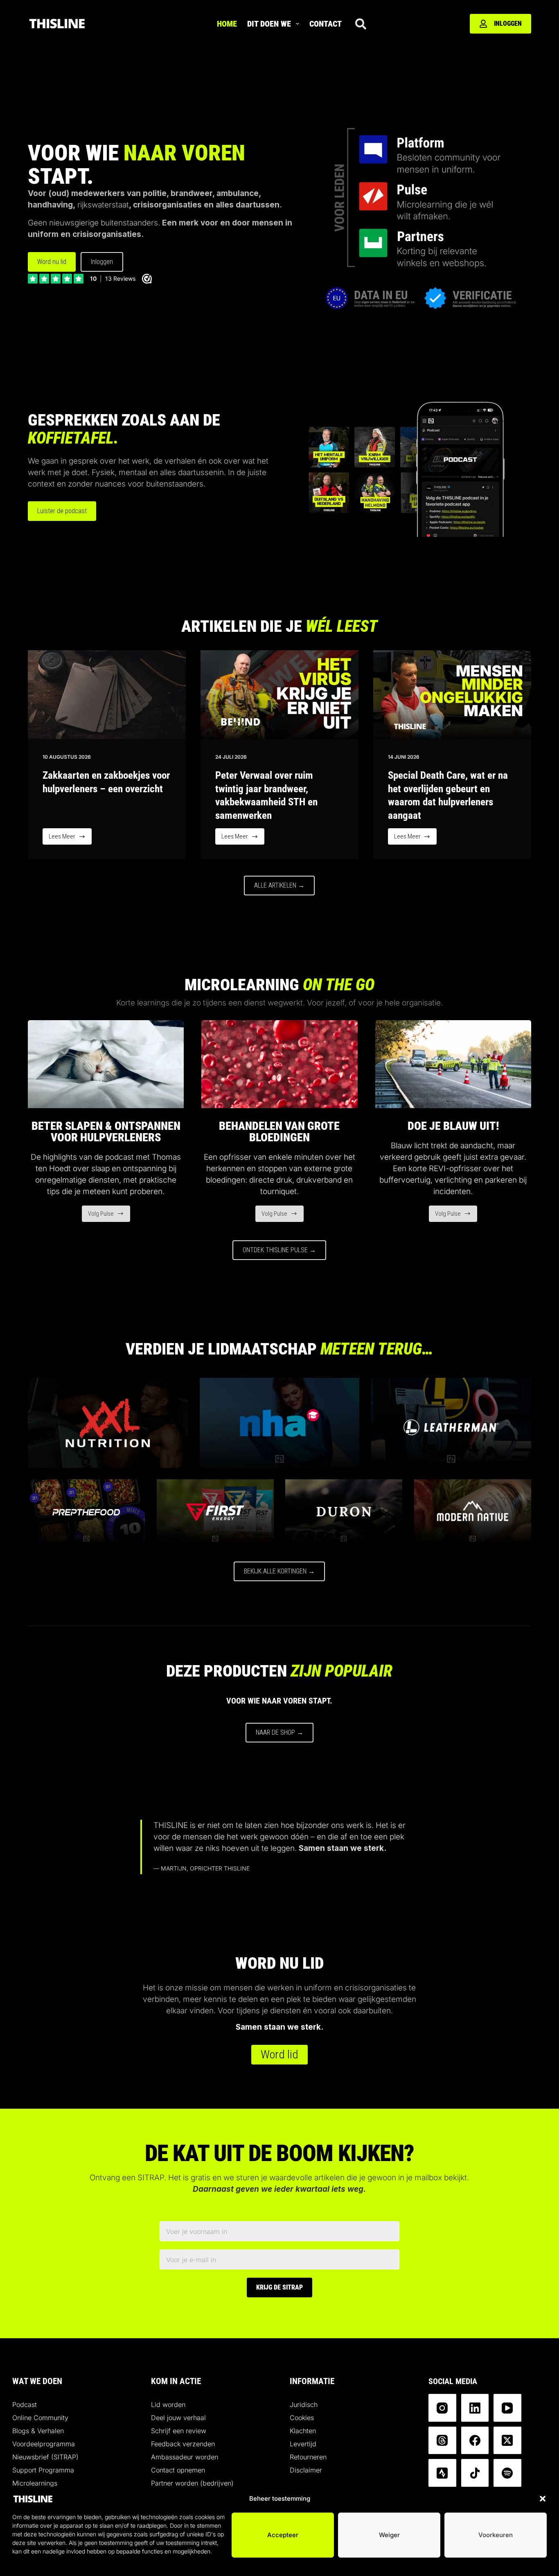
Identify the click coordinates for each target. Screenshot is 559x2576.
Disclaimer (306, 2470)
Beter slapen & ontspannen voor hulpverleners (106, 1132)
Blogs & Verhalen (38, 2431)
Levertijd (303, 2444)
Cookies (302, 2418)
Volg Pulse (109, 1216)
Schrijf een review (179, 2431)
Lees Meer (70, 839)
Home (227, 24)
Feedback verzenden (183, 2444)
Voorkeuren (496, 2535)
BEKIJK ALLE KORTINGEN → (279, 1571)
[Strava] (442, 2473)
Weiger (389, 2535)
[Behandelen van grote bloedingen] (279, 1064)
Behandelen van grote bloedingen (279, 1132)
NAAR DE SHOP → (279, 1732)
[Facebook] (475, 2441)
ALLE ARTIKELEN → (279, 885)
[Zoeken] (361, 24)
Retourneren (308, 2457)
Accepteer (283, 2535)
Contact (326, 24)
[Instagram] (442, 2408)
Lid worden (168, 2405)
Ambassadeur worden (185, 2457)
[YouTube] (507, 2408)
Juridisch (304, 2405)
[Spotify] (507, 2473)
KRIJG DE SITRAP (279, 2287)
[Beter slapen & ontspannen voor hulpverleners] (106, 1064)
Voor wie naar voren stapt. (279, 1701)
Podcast (25, 2405)
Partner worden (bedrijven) (192, 2483)
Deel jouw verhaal (178, 2418)
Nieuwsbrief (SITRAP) (45, 2457)
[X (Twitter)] (507, 2441)
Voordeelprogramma (44, 2444)
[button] (543, 2499)
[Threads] (442, 2441)
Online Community (40, 2418)
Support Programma (43, 2470)
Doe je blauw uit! (453, 1126)
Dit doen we (269, 24)
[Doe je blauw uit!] (453, 1064)
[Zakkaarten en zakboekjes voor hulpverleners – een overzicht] (107, 695)
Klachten (303, 2431)
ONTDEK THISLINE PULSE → (279, 1250)
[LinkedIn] (475, 2408)
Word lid (279, 2054)
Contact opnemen (178, 2470)
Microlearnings (35, 2483)
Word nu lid (52, 262)
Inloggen (508, 24)
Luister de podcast (62, 511)
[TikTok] (475, 2473)
